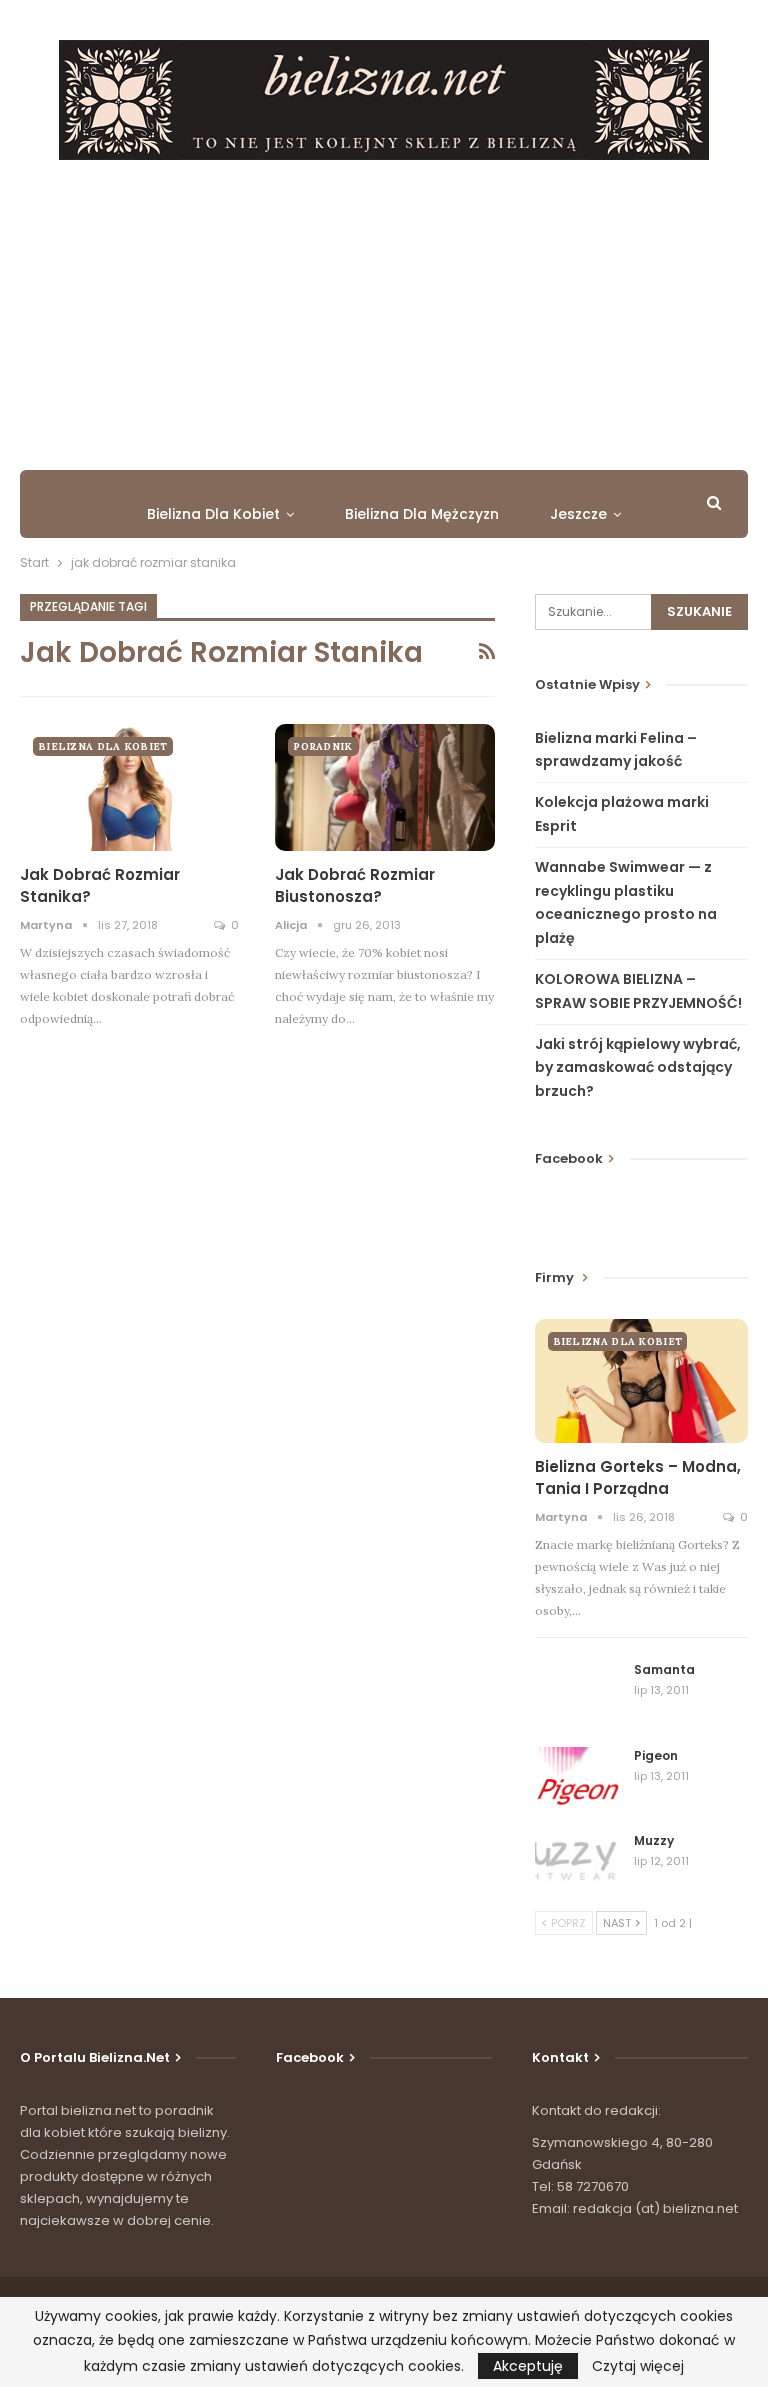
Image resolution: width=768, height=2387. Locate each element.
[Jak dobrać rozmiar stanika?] (129, 787)
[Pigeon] (578, 1779)
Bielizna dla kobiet (213, 514)
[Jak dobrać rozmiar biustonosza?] (384, 787)
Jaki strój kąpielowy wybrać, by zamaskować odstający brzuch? (638, 1068)
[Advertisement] (384, 310)
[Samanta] (578, 1693)
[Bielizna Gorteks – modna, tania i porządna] (641, 1381)
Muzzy (654, 1840)
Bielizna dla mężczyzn (422, 514)
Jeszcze (578, 514)
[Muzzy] (578, 1864)
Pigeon (656, 1755)
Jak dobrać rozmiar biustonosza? (355, 885)
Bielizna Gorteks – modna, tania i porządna (638, 1477)
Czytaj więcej (638, 2366)
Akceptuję (528, 2366)
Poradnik (322, 746)
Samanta (664, 1669)
